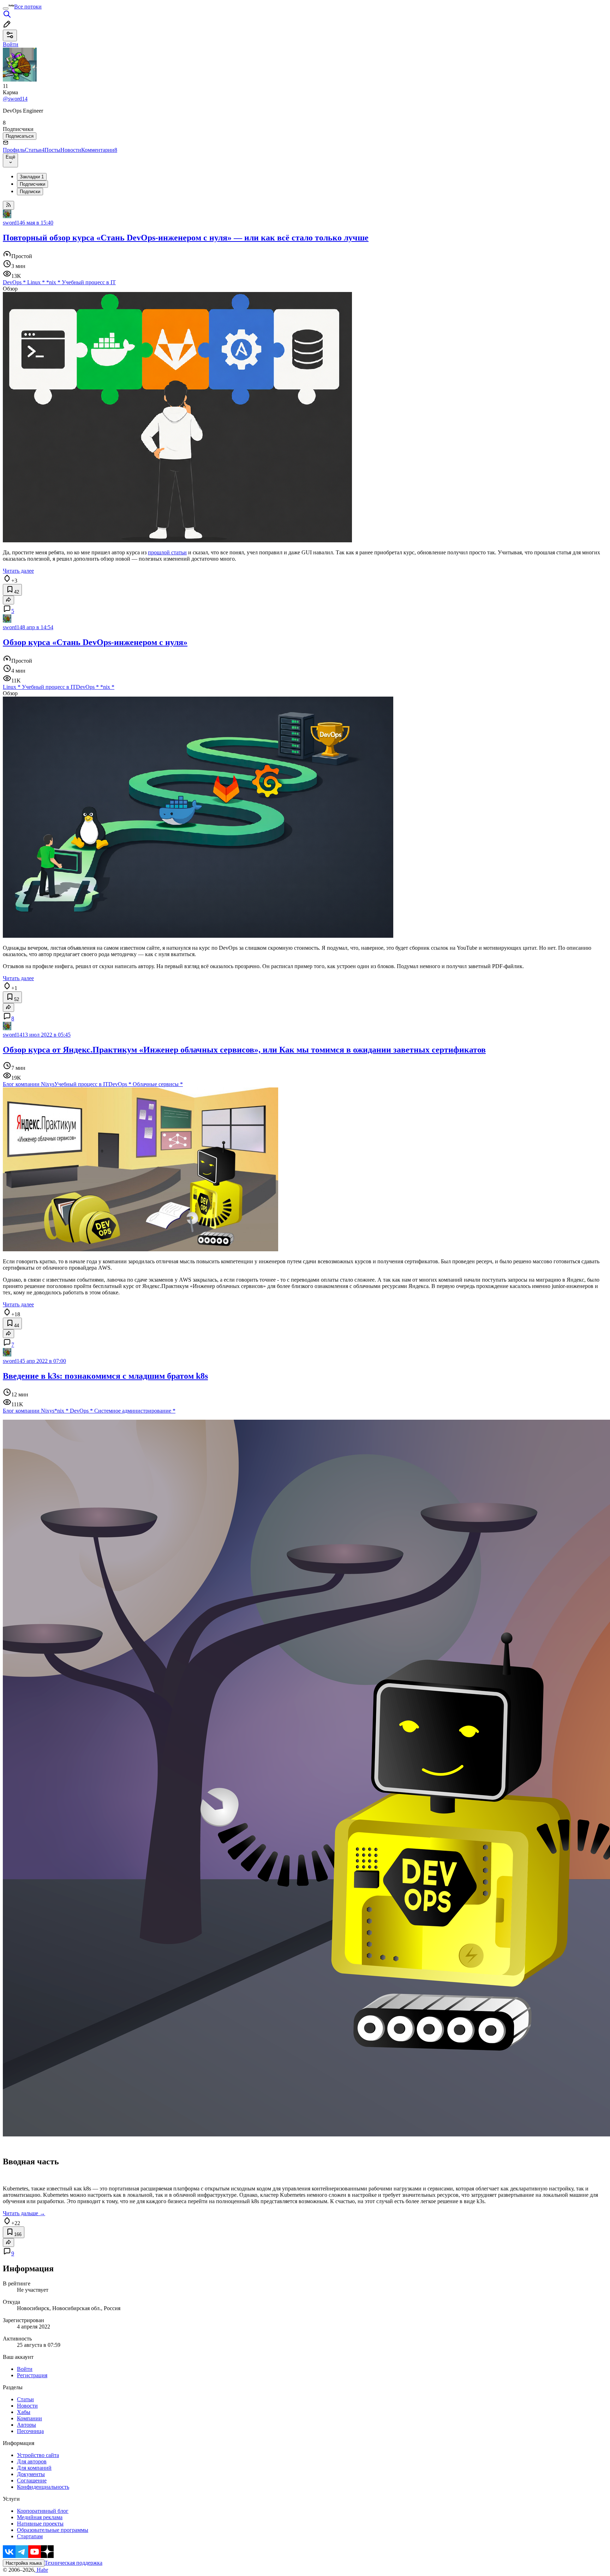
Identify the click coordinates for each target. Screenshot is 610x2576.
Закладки (32, 177)
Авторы (26, 2425)
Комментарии (99, 150)
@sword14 (15, 99)
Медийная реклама (40, 2517)
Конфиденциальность (43, 2487)
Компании (29, 2418)
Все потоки (28, 7)
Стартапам (30, 2536)
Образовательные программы (53, 2530)
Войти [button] (11, 44)
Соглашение (32, 2480)
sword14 (13, 223)
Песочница (30, 2431)
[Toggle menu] (6, 8)
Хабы (24, 2412)
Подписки (30, 192)
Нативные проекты (40, 2524)
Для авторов (32, 2461)
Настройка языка (24, 2563)
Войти (25, 2369)
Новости (71, 150)
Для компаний (34, 2468)
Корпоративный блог (43, 2511)
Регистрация (32, 2375)
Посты (52, 150)
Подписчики (32, 184)
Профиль (14, 150)
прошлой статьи (167, 552)
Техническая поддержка (73, 2563)
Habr (42, 2570)
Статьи (35, 150)
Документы (31, 2474)
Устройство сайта (38, 2455)
